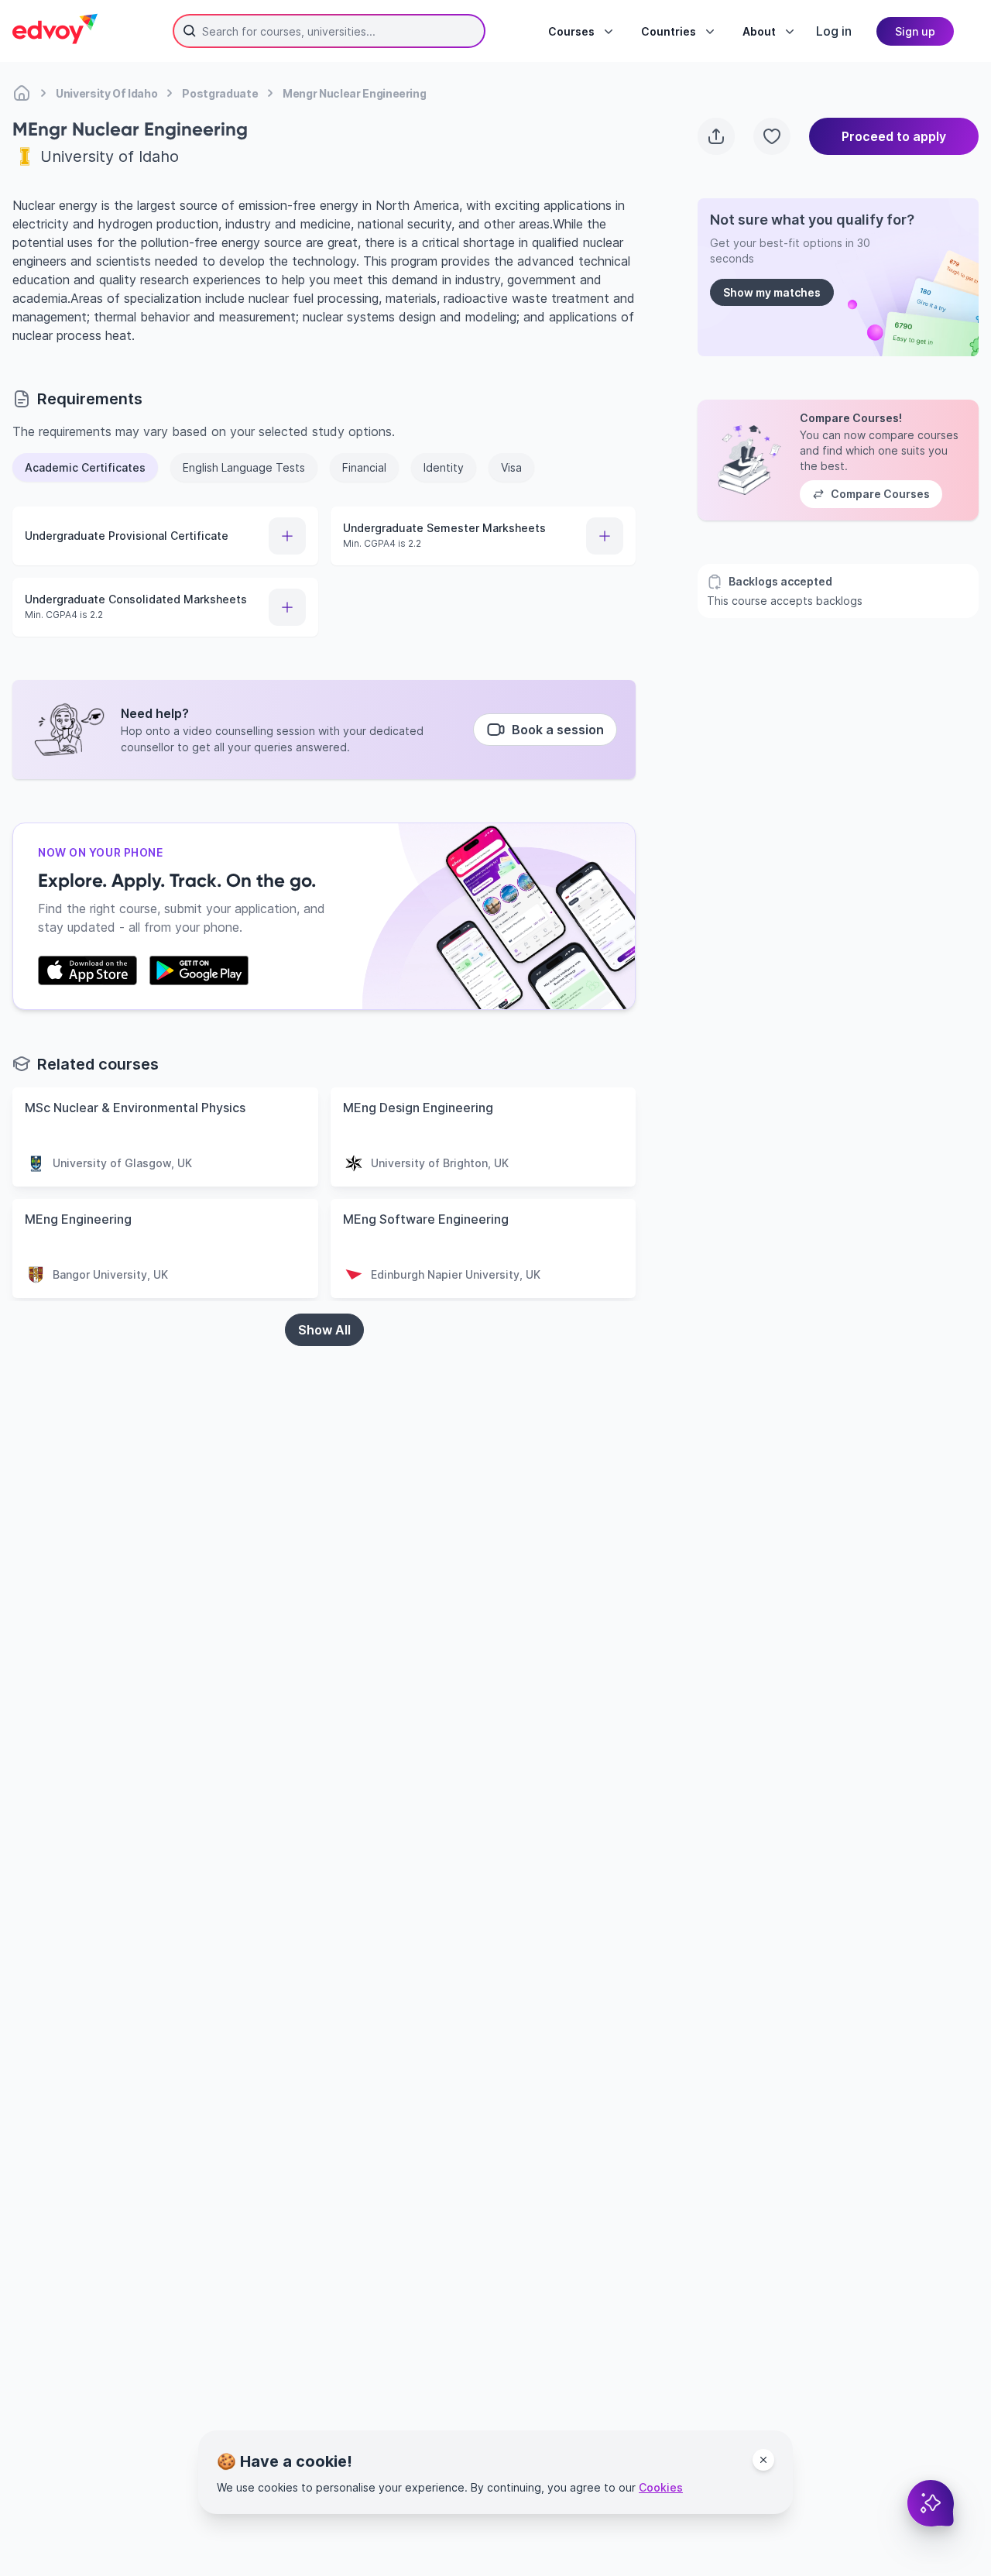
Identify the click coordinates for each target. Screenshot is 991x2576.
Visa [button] (511, 467)
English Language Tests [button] (244, 467)
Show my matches (772, 292)
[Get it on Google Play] (199, 970)
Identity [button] (444, 467)
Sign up (915, 31)
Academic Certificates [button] (85, 467)
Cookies (661, 2487)
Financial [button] (364, 467)
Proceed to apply (894, 136)
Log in (834, 31)
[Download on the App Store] (87, 970)
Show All (324, 1330)
